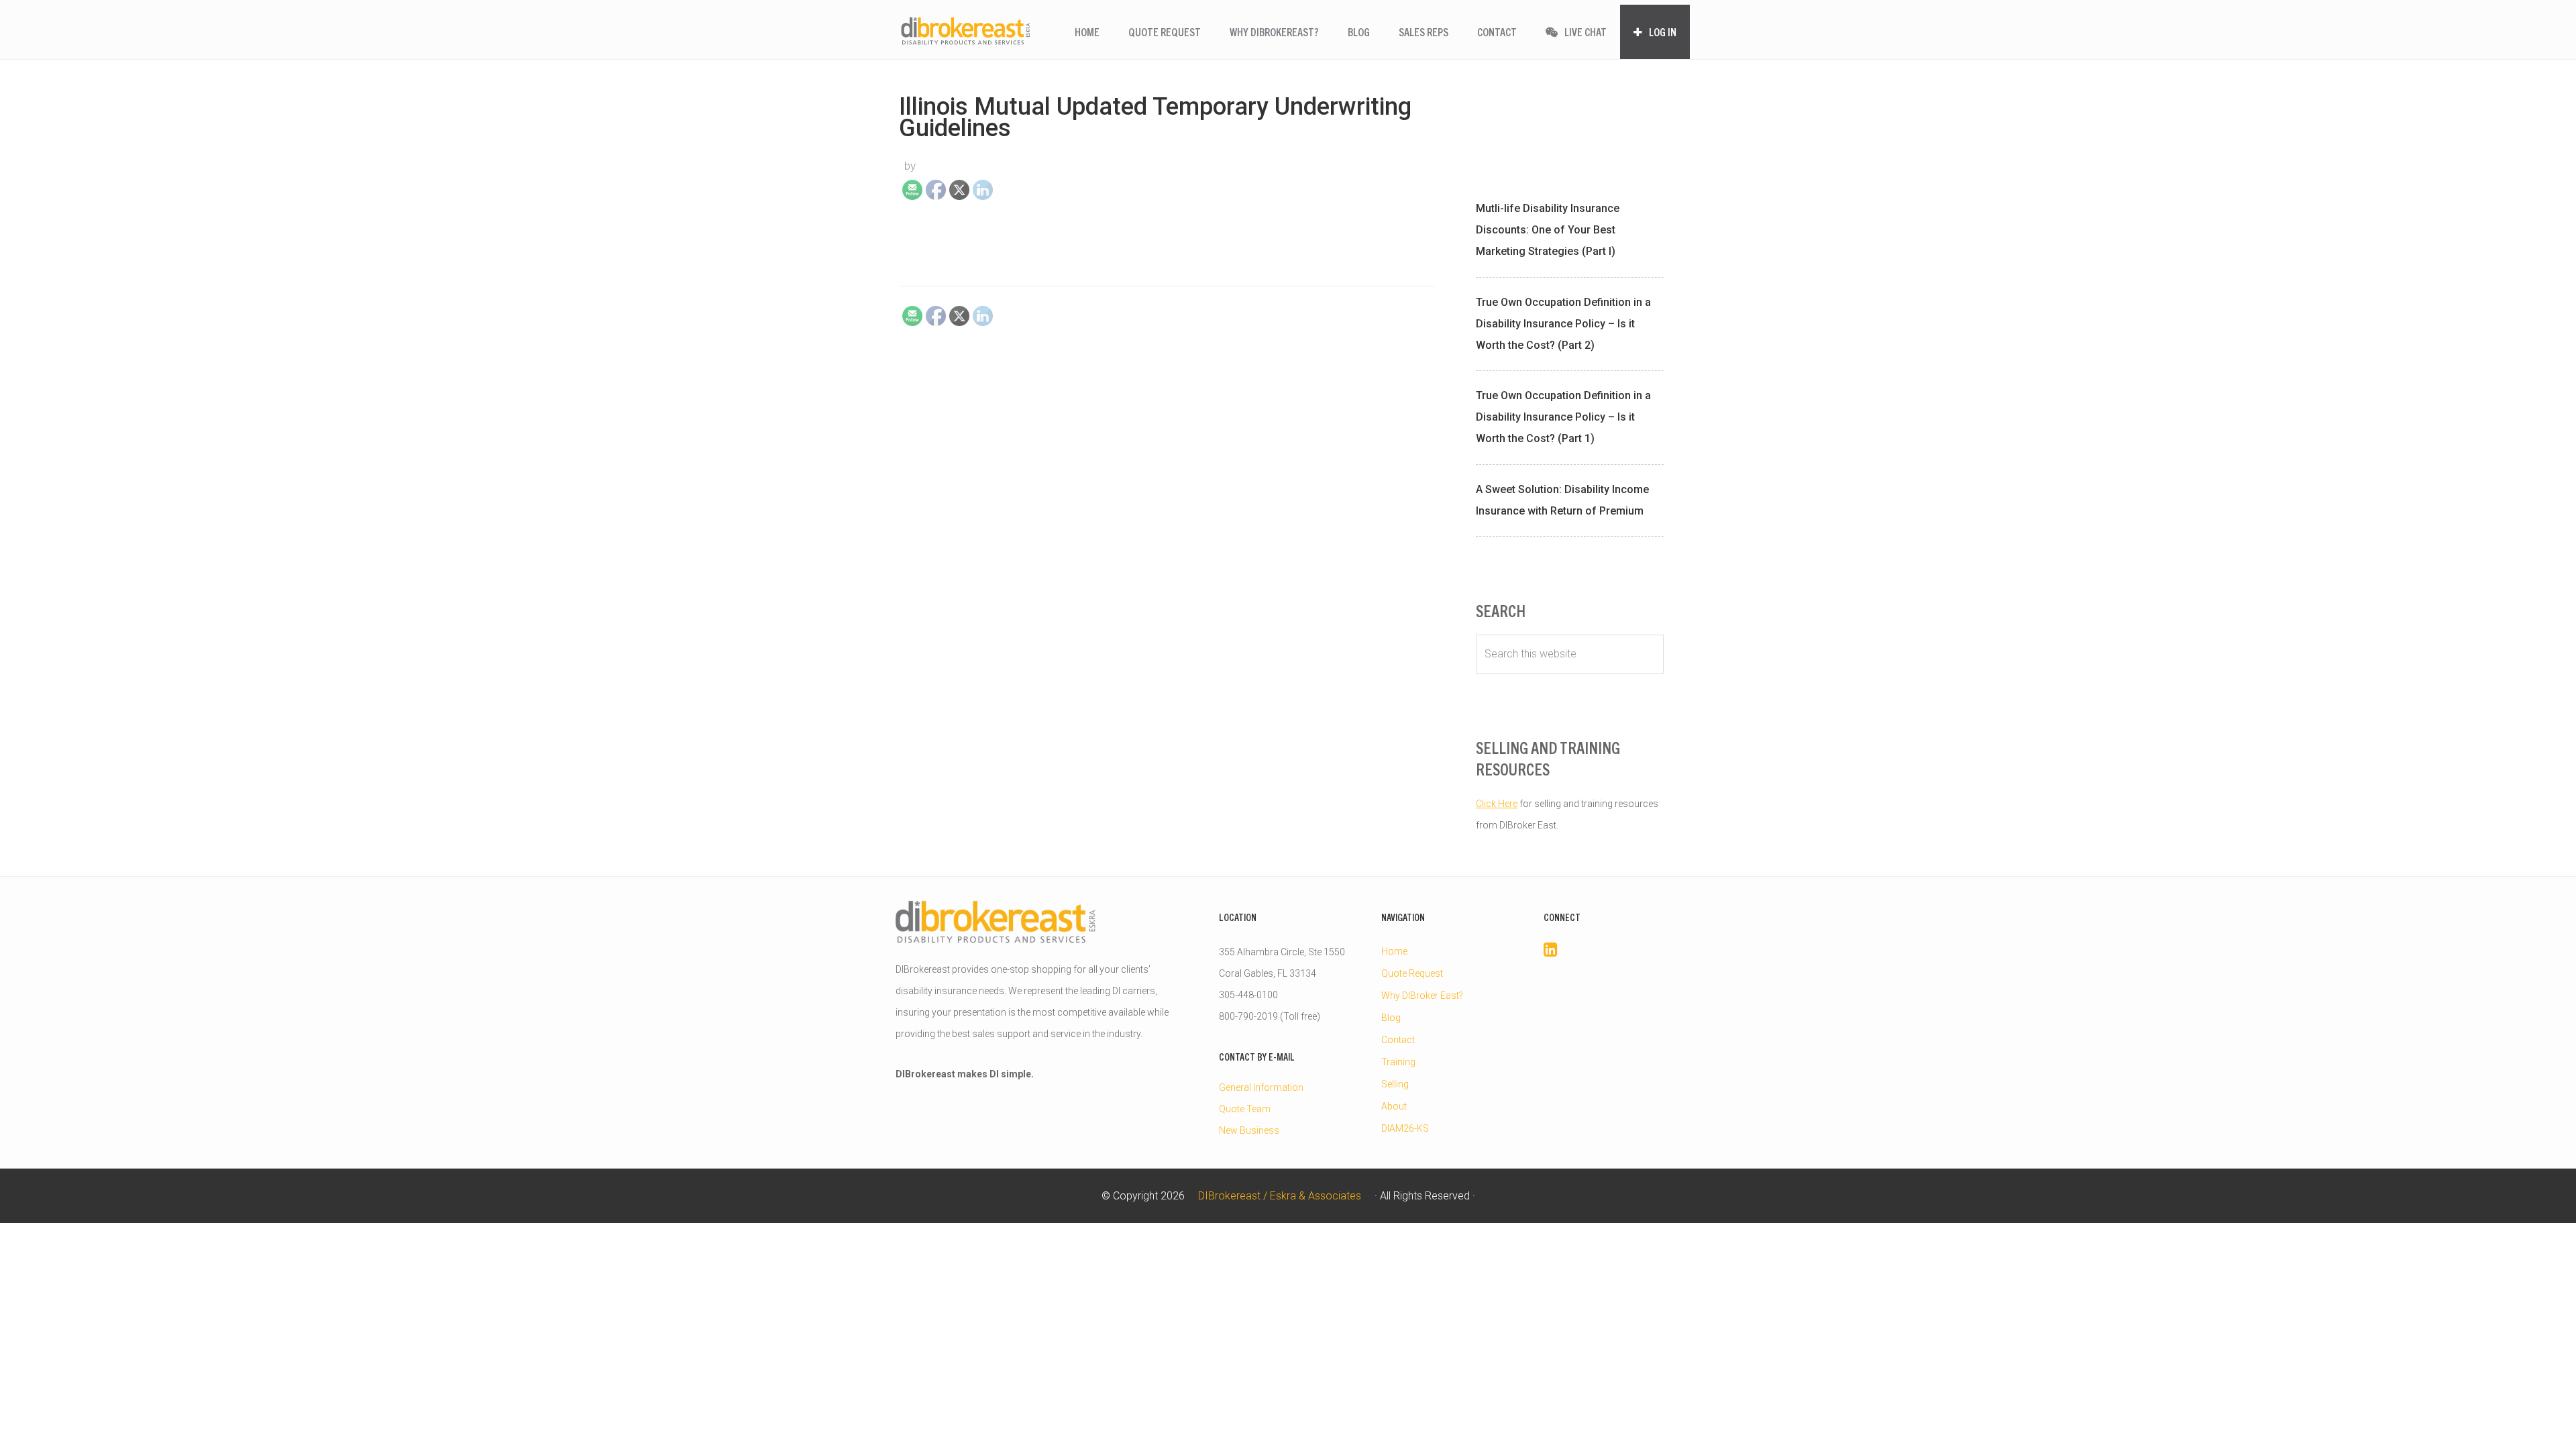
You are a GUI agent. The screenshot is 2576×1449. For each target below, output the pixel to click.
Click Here (1497, 804)
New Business (1249, 1130)
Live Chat (1585, 32)
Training (1398, 1062)
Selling (1395, 1084)
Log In (1662, 32)
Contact (1398, 1040)
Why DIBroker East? (1422, 996)
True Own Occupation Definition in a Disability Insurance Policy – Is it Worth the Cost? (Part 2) (1563, 324)
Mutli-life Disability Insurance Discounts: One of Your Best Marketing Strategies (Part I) (1548, 230)
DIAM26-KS (1405, 1128)
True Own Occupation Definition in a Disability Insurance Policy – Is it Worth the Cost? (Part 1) (1563, 417)
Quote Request (1412, 973)
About (1394, 1106)
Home (1394, 951)
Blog (1391, 1018)
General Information (1261, 1087)
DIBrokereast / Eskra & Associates (966, 31)
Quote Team (1245, 1109)
